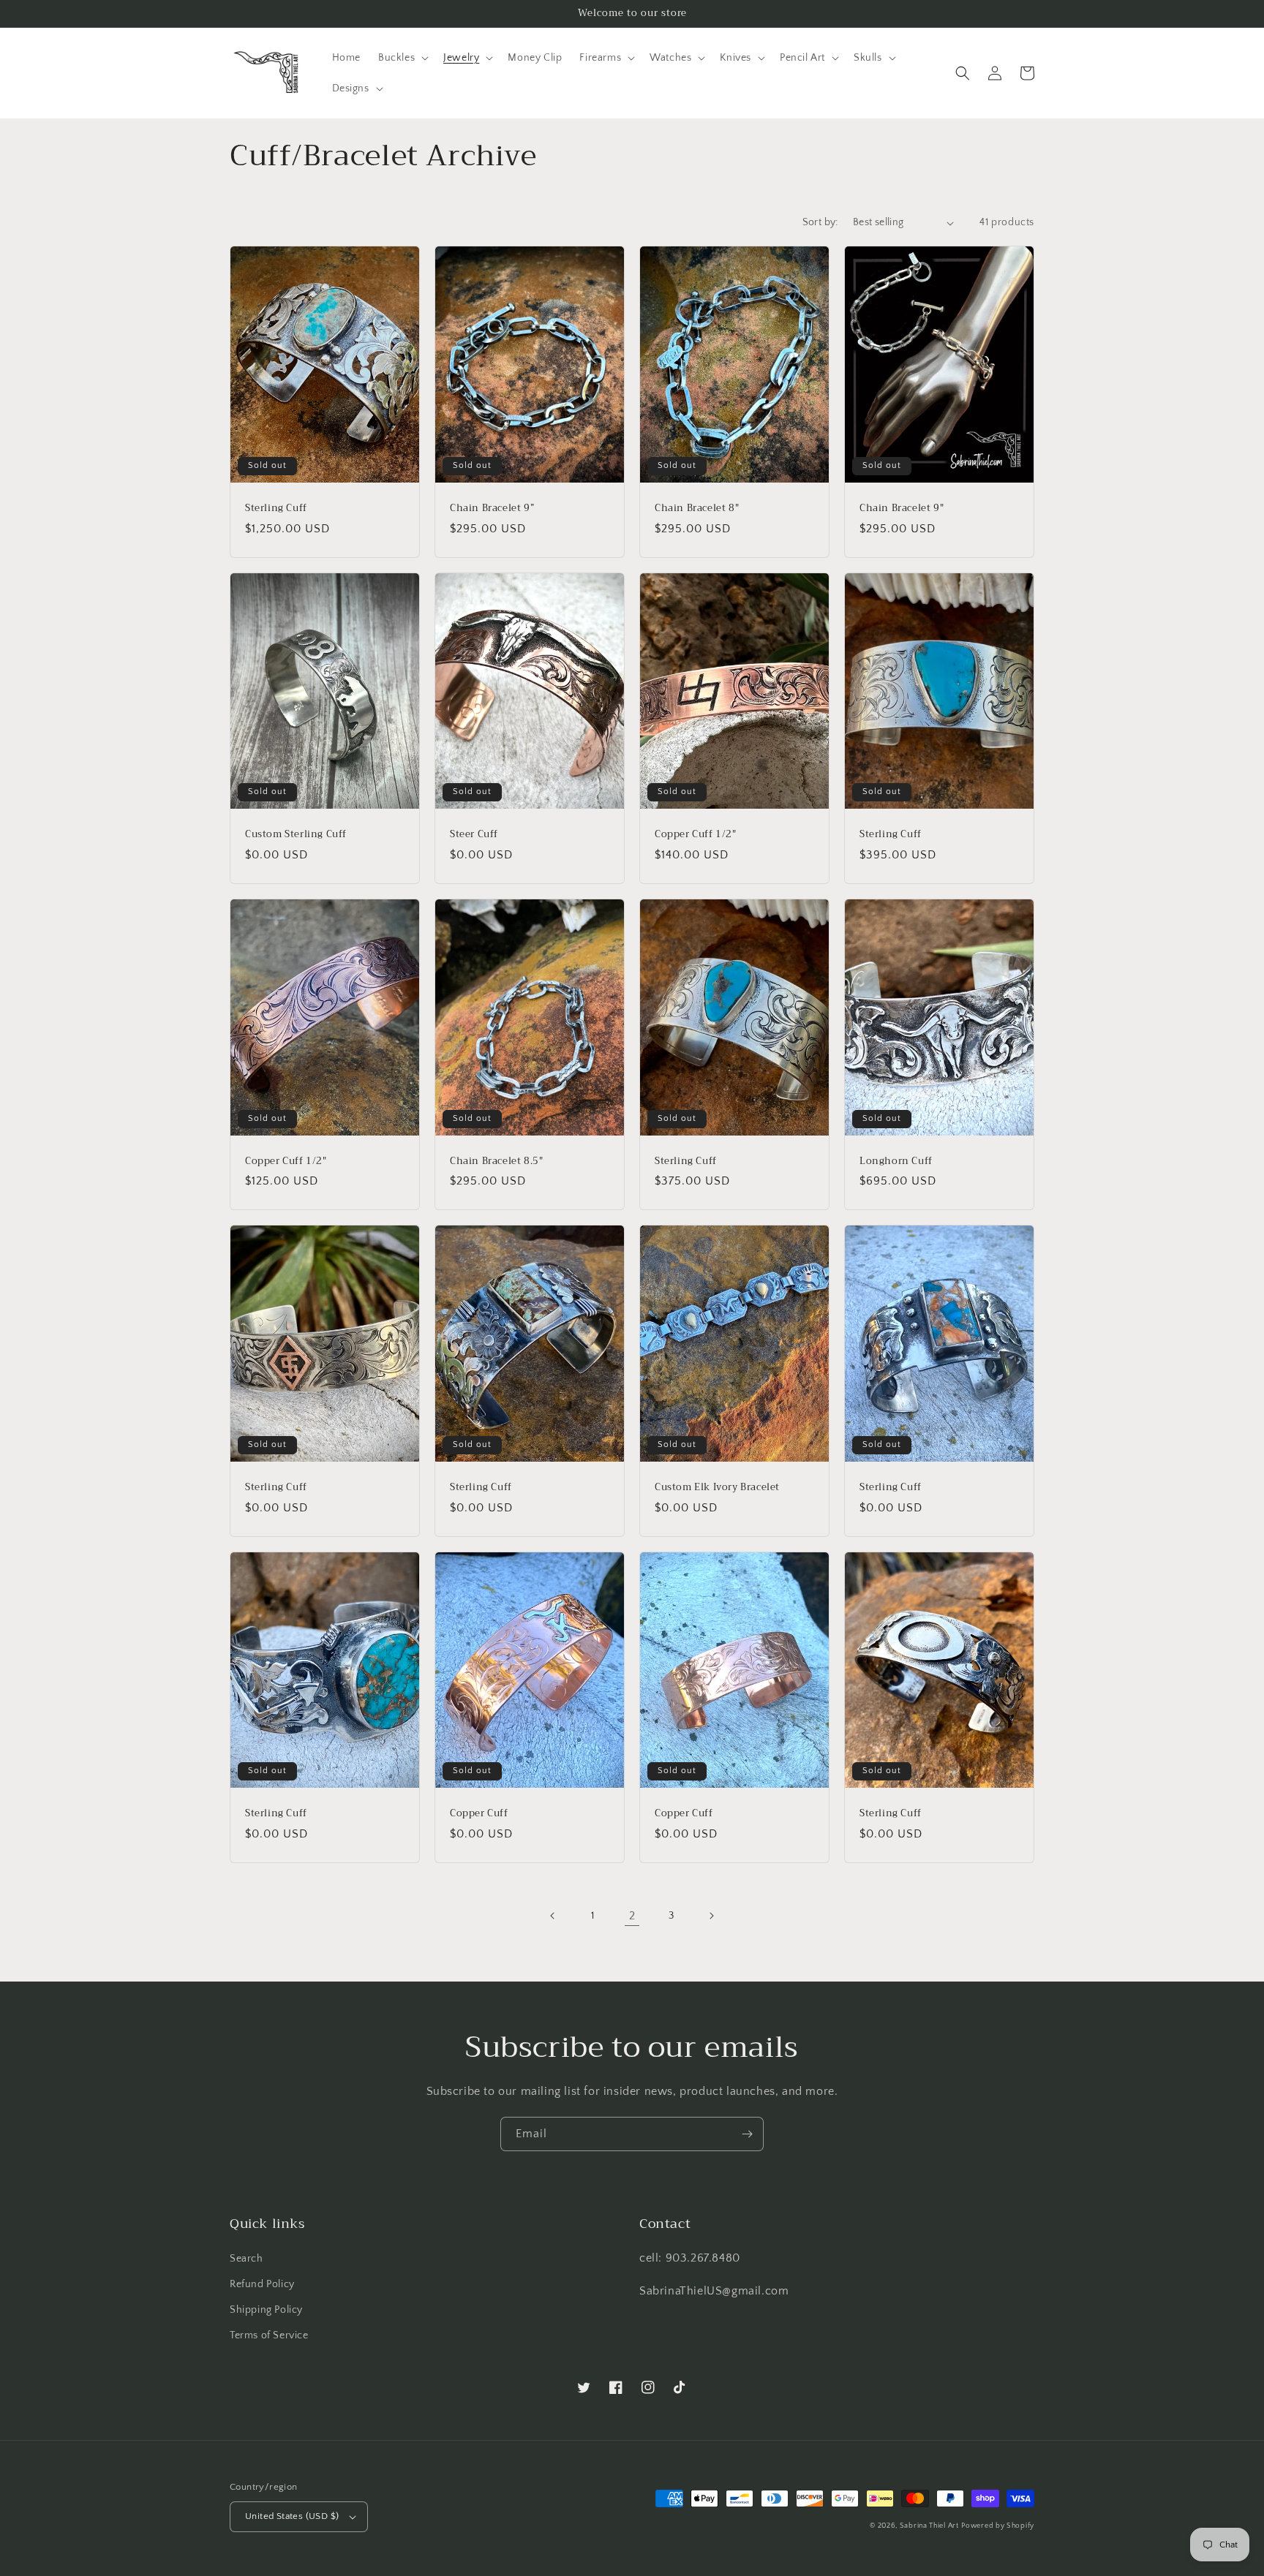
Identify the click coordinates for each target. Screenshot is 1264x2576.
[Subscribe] (747, 2134)
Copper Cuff (479, 1814)
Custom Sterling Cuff (296, 835)
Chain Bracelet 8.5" (496, 1162)
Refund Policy (262, 2284)
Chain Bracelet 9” (492, 509)
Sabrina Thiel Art (929, 2526)
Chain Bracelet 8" (697, 509)
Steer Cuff (474, 835)
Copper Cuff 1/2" (696, 835)
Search (247, 2259)
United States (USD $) (292, 2516)
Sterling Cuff (276, 509)
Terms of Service (269, 2335)
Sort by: (820, 222)
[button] (402, 58)
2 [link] (632, 1916)
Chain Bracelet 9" (902, 509)
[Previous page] (553, 1916)
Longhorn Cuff (896, 1162)
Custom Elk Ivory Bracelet (717, 1488)
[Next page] (711, 1916)
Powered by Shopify (998, 2526)
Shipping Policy (266, 2310)
